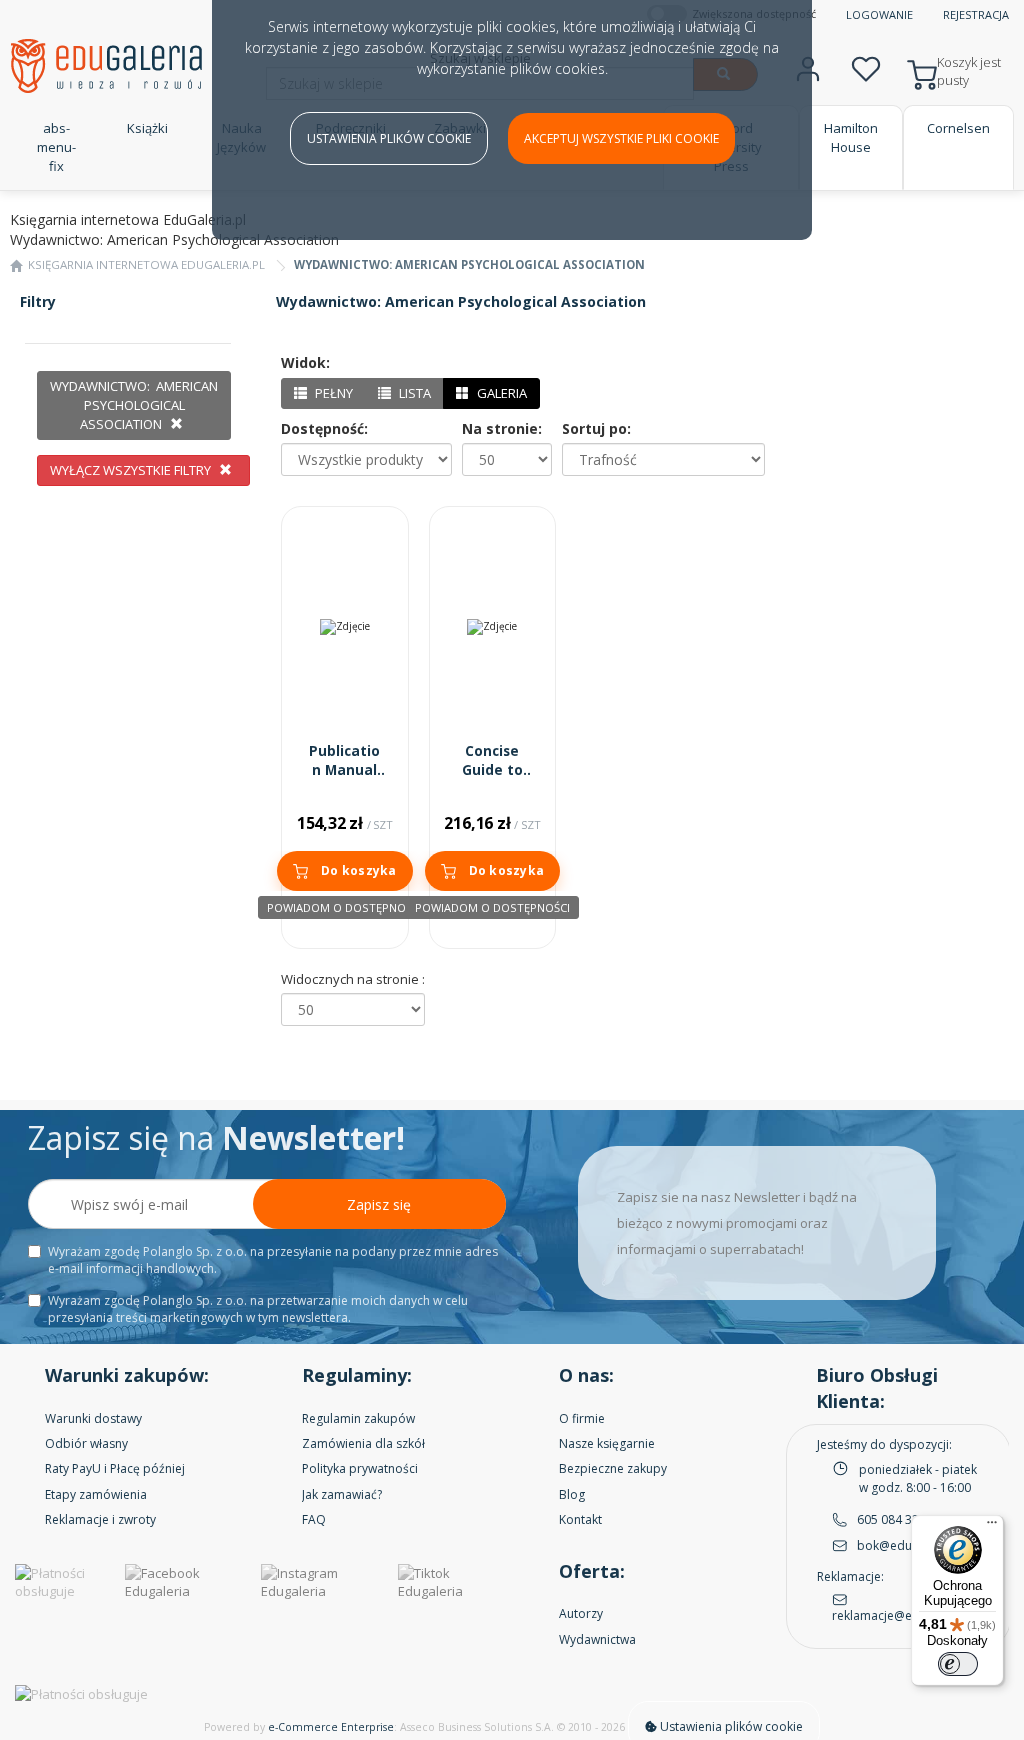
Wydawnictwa (597, 1639)
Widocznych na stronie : (353, 979)
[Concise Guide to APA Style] (493, 627)
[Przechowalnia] (866, 66)
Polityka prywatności (360, 1468)
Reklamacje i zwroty (100, 1519)
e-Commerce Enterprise (331, 1727)
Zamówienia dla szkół (363, 1443)
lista (413, 393)
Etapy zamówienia (96, 1494)
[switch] (958, 1664)
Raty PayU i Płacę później (115, 1468)
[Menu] (992, 1527)
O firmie (582, 1418)
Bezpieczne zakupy (613, 1468)
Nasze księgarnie (607, 1443)
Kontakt (580, 1519)
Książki (147, 128)
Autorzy (581, 1613)
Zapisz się (379, 1204)
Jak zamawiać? (342, 1494)
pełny (332, 393)
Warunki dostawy (93, 1418)
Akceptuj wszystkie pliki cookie (621, 138)
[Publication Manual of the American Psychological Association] (345, 627)
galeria (500, 393)
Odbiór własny (86, 1443)
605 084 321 (891, 1519)
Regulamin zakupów (358, 1418)
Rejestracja (976, 14)
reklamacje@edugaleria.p (904, 1615)
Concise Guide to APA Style (492, 770)
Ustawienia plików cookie (389, 138)
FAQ (314, 1519)
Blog (572, 1494)
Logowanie (879, 14)
